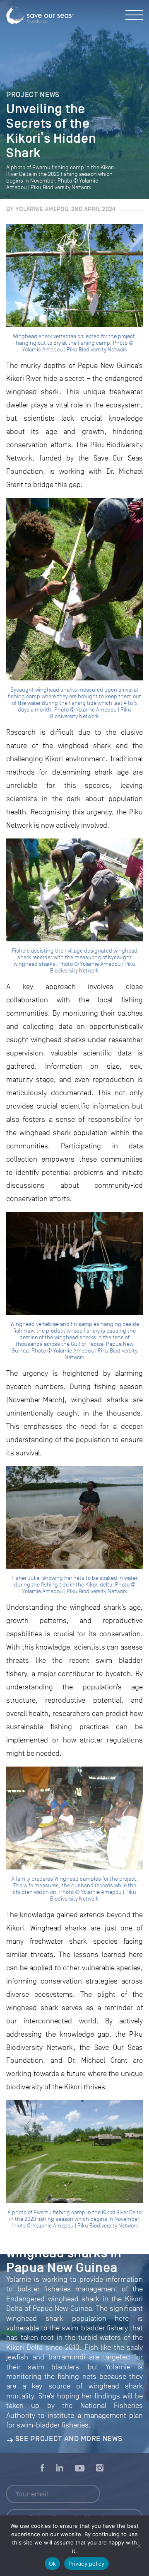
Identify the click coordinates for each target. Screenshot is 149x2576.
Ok (53, 2564)
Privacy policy (87, 2564)
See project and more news (69, 2439)
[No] (139, 2546)
